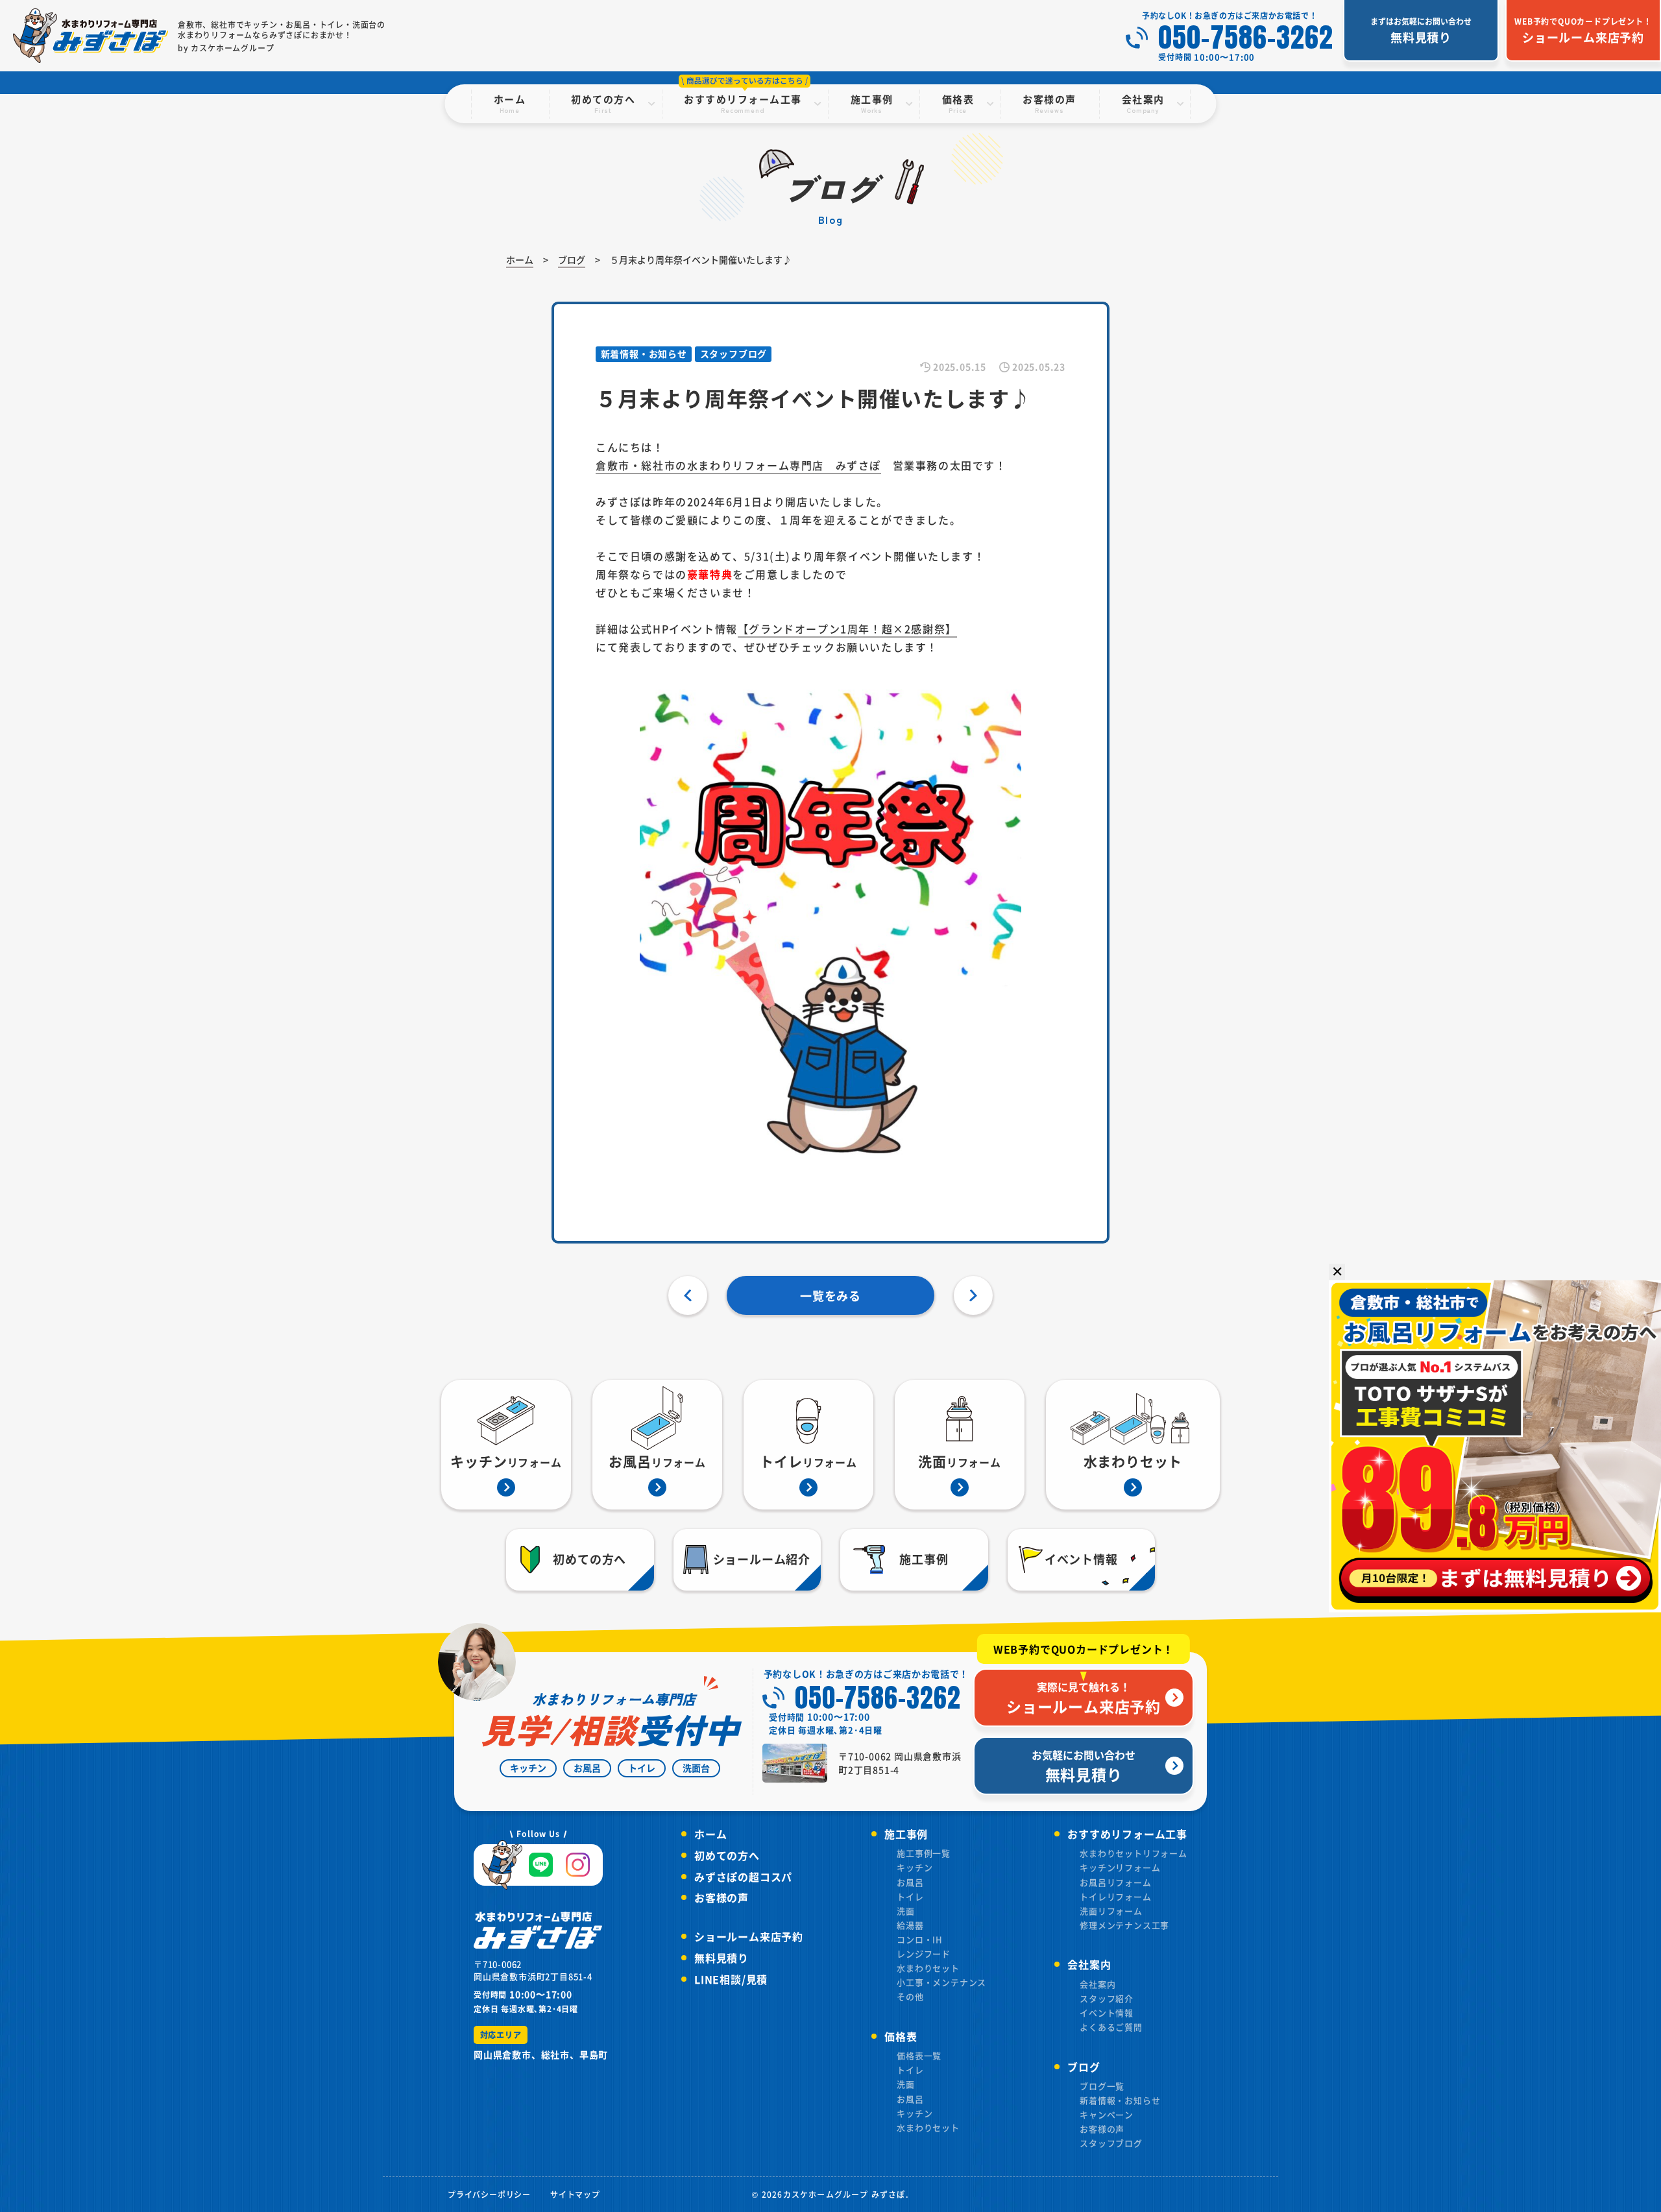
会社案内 (1097, 1984)
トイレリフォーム (1115, 1896)
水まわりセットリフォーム (1134, 1853)
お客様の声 (721, 1897)
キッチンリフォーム (1120, 1867)
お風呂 (910, 1882)
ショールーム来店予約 (749, 1936)
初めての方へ (727, 1855)
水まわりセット (928, 1968)
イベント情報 (1107, 2013)
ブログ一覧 (1102, 2086)
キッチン (915, 1867)
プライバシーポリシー (489, 2194)
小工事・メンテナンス (941, 1982)
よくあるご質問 (1111, 2027)
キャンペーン (1107, 2114)
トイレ (910, 1896)
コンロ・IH (920, 1939)
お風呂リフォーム (1115, 1882)
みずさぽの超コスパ (743, 1877)
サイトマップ (575, 2194)
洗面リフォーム (1111, 1911)
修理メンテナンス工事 (1124, 1925)
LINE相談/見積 (731, 1979)
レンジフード (924, 1954)
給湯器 (910, 1925)
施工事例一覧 (924, 1853)
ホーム (710, 1834)
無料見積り (721, 1958)
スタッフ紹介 (1107, 1998)
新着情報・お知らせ (1120, 2100)
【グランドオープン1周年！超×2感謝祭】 (847, 629)
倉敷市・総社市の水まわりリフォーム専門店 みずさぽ (738, 465)
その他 (910, 1996)
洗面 (906, 1911)
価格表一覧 (919, 2055)
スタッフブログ (1111, 2143)
